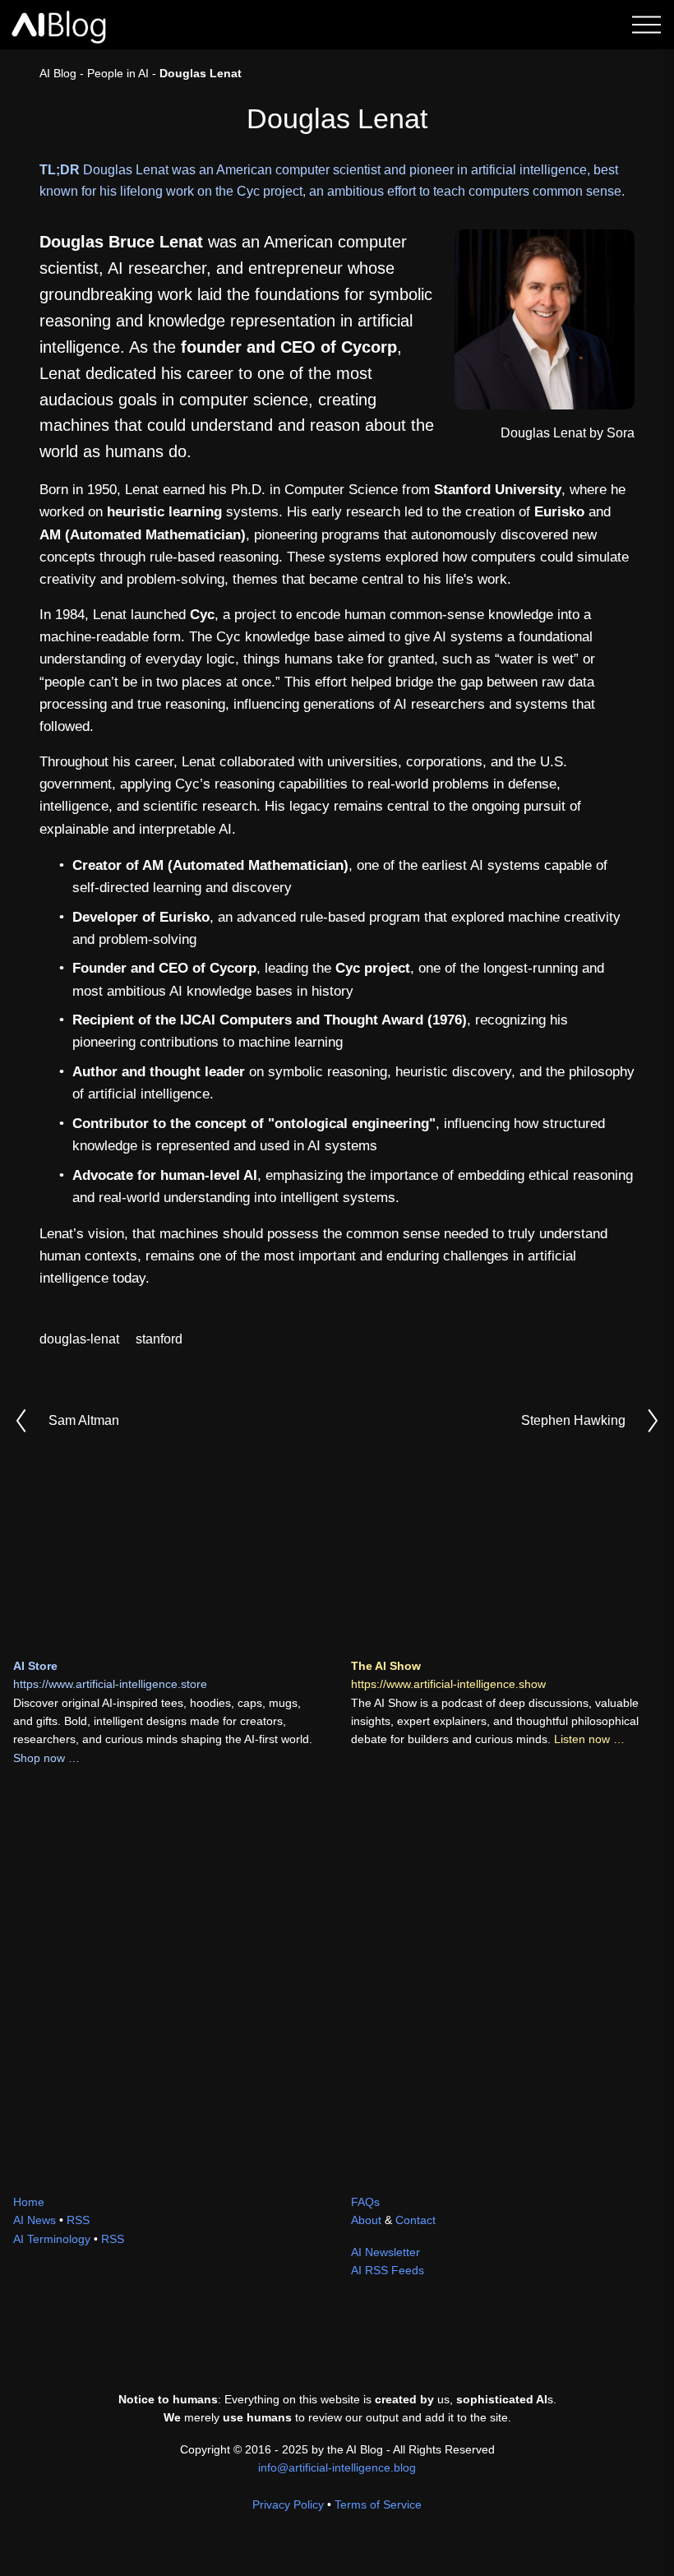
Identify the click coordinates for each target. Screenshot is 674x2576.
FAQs (365, 2202)
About (366, 2220)
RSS (78, 2220)
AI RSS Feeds (388, 2270)
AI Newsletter (385, 2252)
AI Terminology (52, 2239)
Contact (415, 2220)
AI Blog (58, 73)
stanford (159, 1339)
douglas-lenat (79, 1339)
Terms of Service (378, 2504)
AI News (35, 2220)
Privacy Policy (288, 2504)
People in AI (118, 73)
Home (29, 2202)
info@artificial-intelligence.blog (337, 2467)
